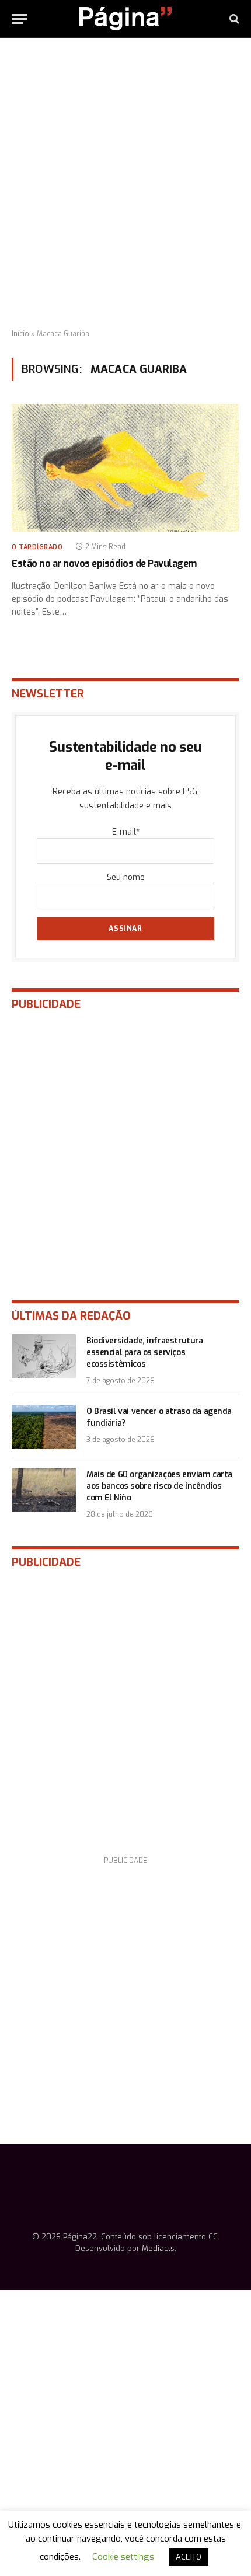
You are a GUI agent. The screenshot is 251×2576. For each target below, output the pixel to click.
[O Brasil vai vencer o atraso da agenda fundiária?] (44, 1427)
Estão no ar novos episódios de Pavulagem (104, 563)
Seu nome (126, 877)
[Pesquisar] (233, 19)
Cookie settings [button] (123, 2557)
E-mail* (126, 832)
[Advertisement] (125, 184)
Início (20, 334)
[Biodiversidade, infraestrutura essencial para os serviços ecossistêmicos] (44, 1356)
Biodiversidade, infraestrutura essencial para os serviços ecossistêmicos (144, 1352)
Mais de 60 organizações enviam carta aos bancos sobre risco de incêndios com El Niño (159, 1486)
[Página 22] (125, 19)
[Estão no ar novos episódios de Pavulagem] (125, 468)
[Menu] (19, 19)
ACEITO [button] (189, 2557)
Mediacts (158, 2248)
